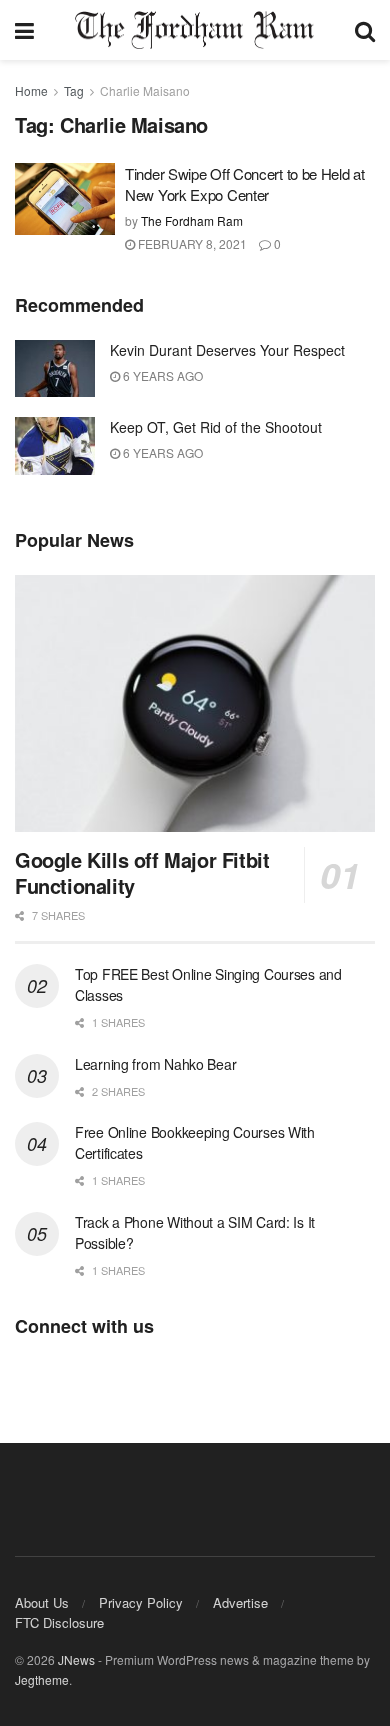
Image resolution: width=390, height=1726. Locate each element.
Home (31, 90)
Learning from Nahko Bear (155, 1064)
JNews (76, 1659)
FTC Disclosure (59, 1622)
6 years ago (161, 375)
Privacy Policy (141, 1602)
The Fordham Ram (192, 220)
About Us (42, 1602)
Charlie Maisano (145, 90)
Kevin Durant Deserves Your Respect (227, 350)
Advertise (240, 1602)
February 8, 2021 (191, 243)
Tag (74, 90)
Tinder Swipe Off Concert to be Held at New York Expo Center (245, 184)
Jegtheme (42, 1679)
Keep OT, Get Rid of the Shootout (216, 427)
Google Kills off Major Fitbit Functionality (142, 872)
